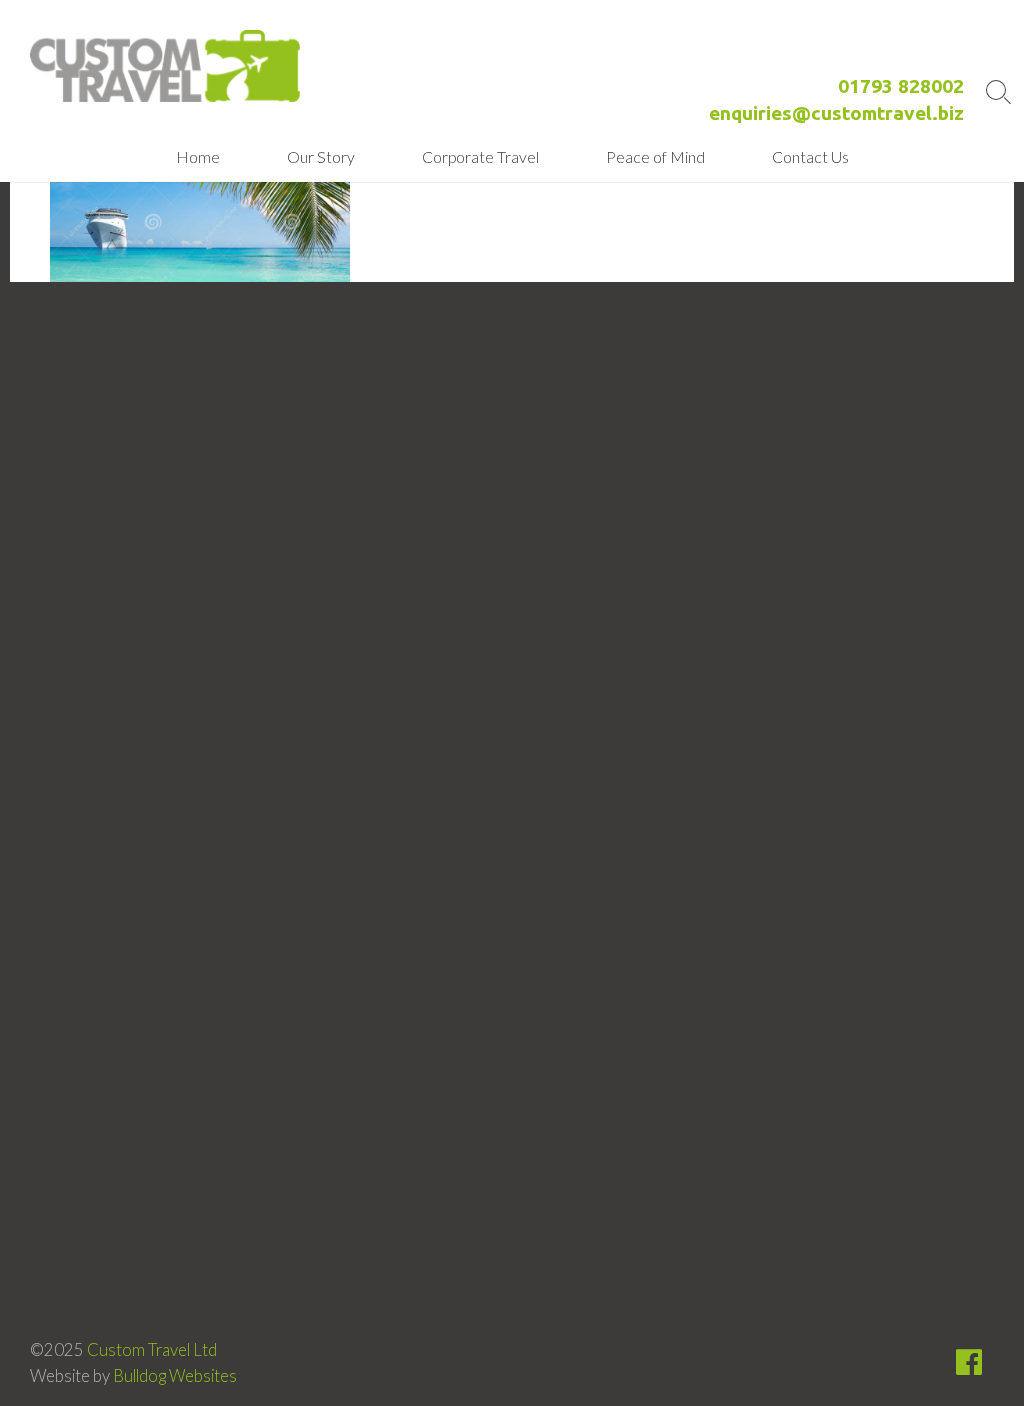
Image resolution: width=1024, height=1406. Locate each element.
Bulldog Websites (175, 1376)
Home (198, 157)
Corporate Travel (480, 157)
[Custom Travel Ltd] (165, 66)
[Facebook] (969, 1367)
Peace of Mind (655, 157)
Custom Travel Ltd (152, 1350)
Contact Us (810, 157)
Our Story (321, 157)
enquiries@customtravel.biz (836, 113)
